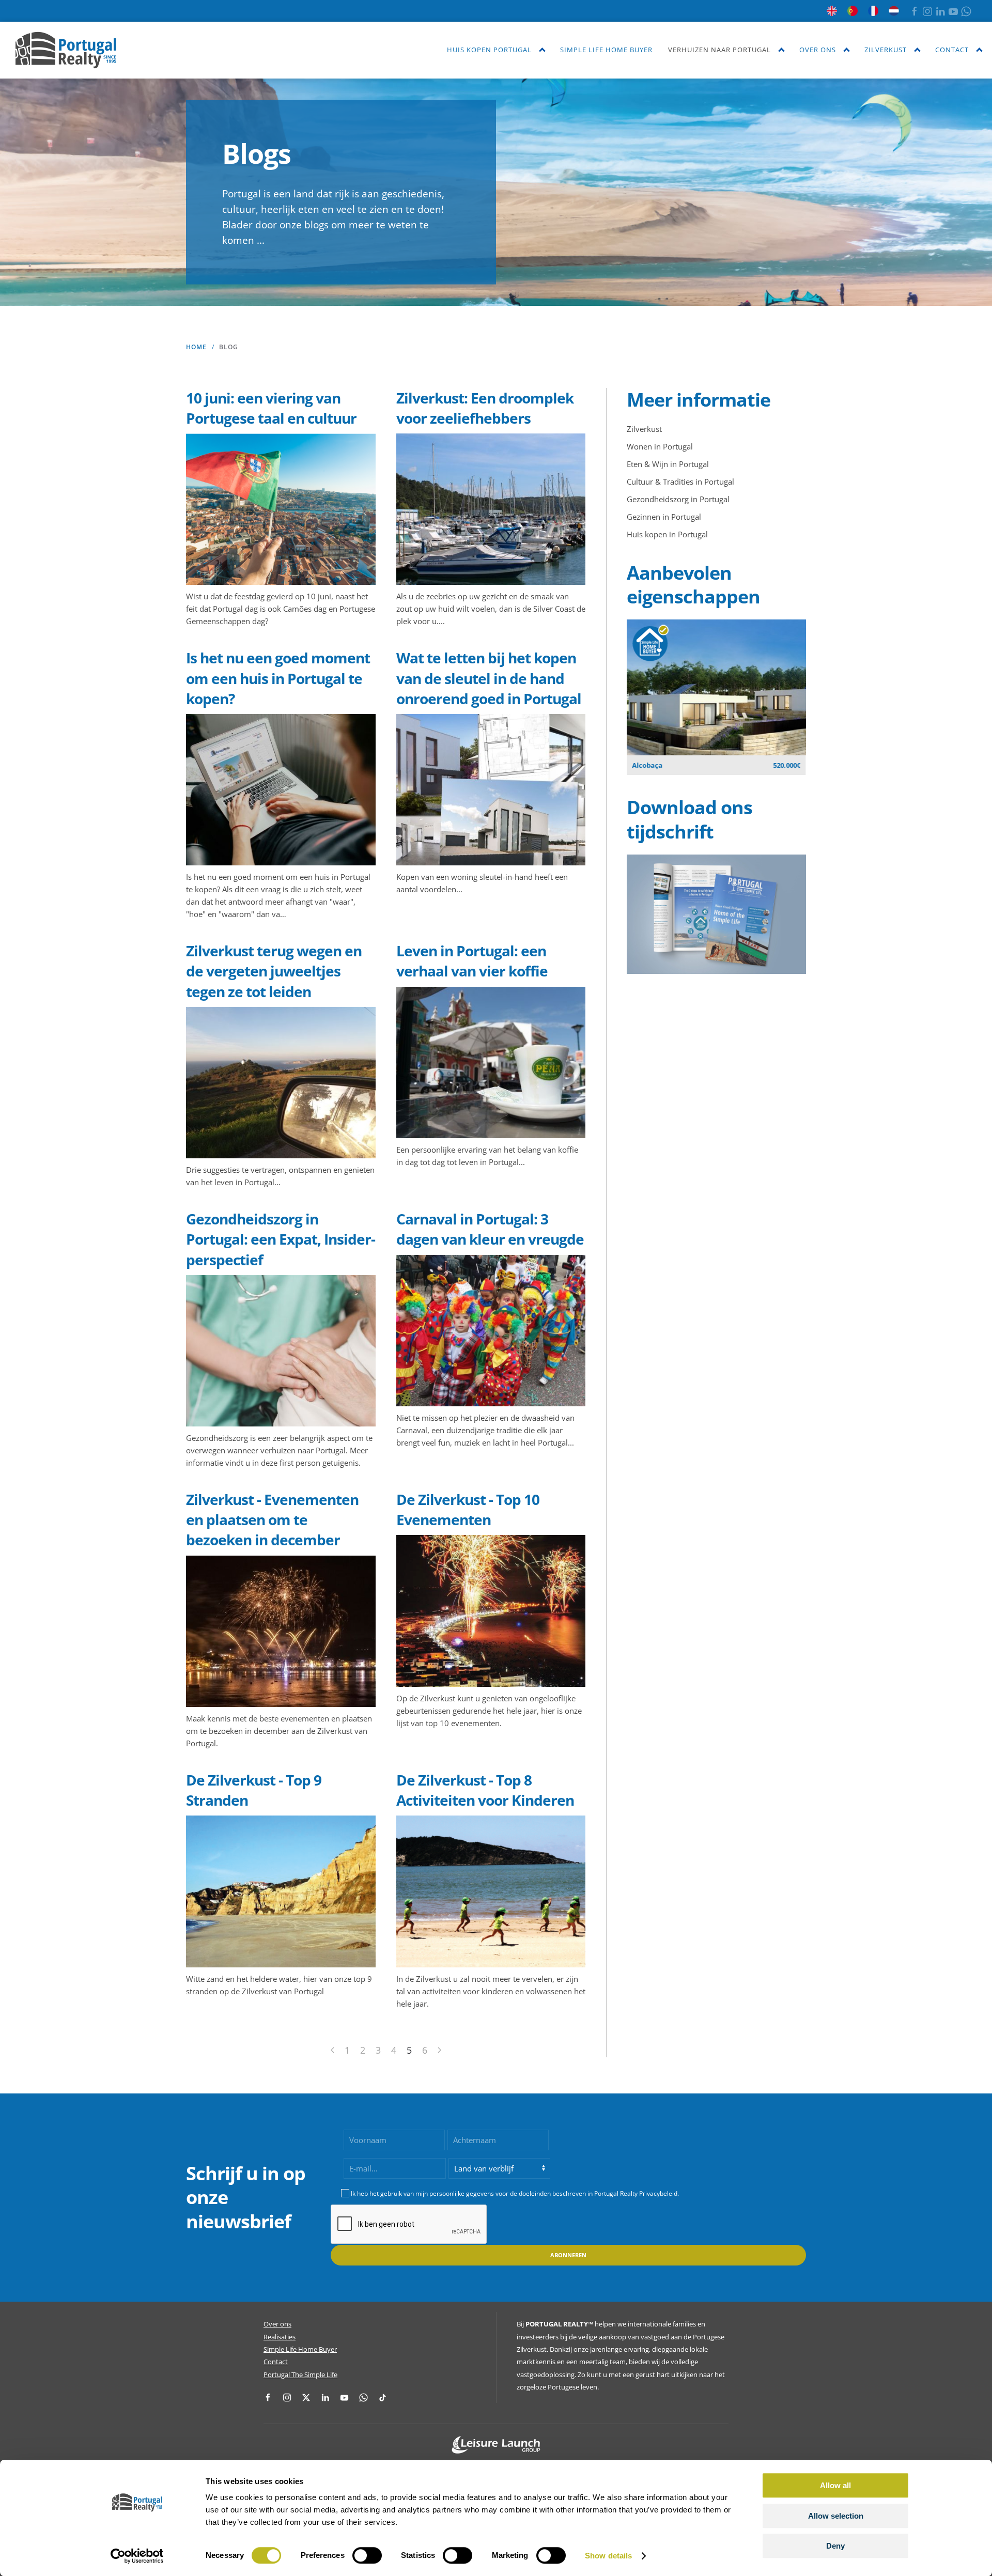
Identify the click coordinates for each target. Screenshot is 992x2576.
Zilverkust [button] (886, 50)
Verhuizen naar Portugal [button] (719, 50)
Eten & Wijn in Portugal (668, 464)
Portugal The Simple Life (300, 2375)
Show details (608, 2556)
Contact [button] (952, 50)
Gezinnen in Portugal (664, 517)
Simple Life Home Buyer (606, 50)
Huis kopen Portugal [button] (489, 50)
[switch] (367, 2555)
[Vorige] (332, 2050)
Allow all (835, 2485)
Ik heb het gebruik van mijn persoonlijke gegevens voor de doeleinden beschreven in (515, 2193)
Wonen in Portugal (660, 446)
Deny (835, 2546)
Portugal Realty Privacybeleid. (637, 2193)
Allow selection (836, 2516)
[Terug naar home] (66, 50)
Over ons (277, 2324)
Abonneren (568, 2255)
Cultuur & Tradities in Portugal (680, 482)
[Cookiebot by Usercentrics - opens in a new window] (137, 2556)
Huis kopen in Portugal (667, 534)
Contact (276, 2362)
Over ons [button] (818, 50)
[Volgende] (439, 2050)
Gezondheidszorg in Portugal (678, 499)
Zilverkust (644, 429)
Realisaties (280, 2337)
